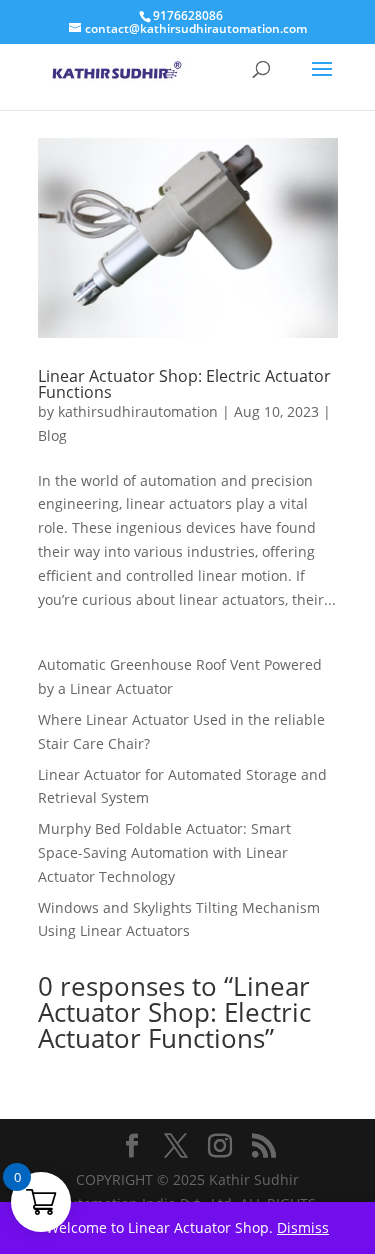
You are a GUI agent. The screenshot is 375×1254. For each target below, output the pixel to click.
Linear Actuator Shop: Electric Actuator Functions (184, 384)
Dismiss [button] (303, 1227)
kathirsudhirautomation (138, 411)
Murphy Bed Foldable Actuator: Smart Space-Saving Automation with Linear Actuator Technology (164, 852)
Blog (52, 435)
